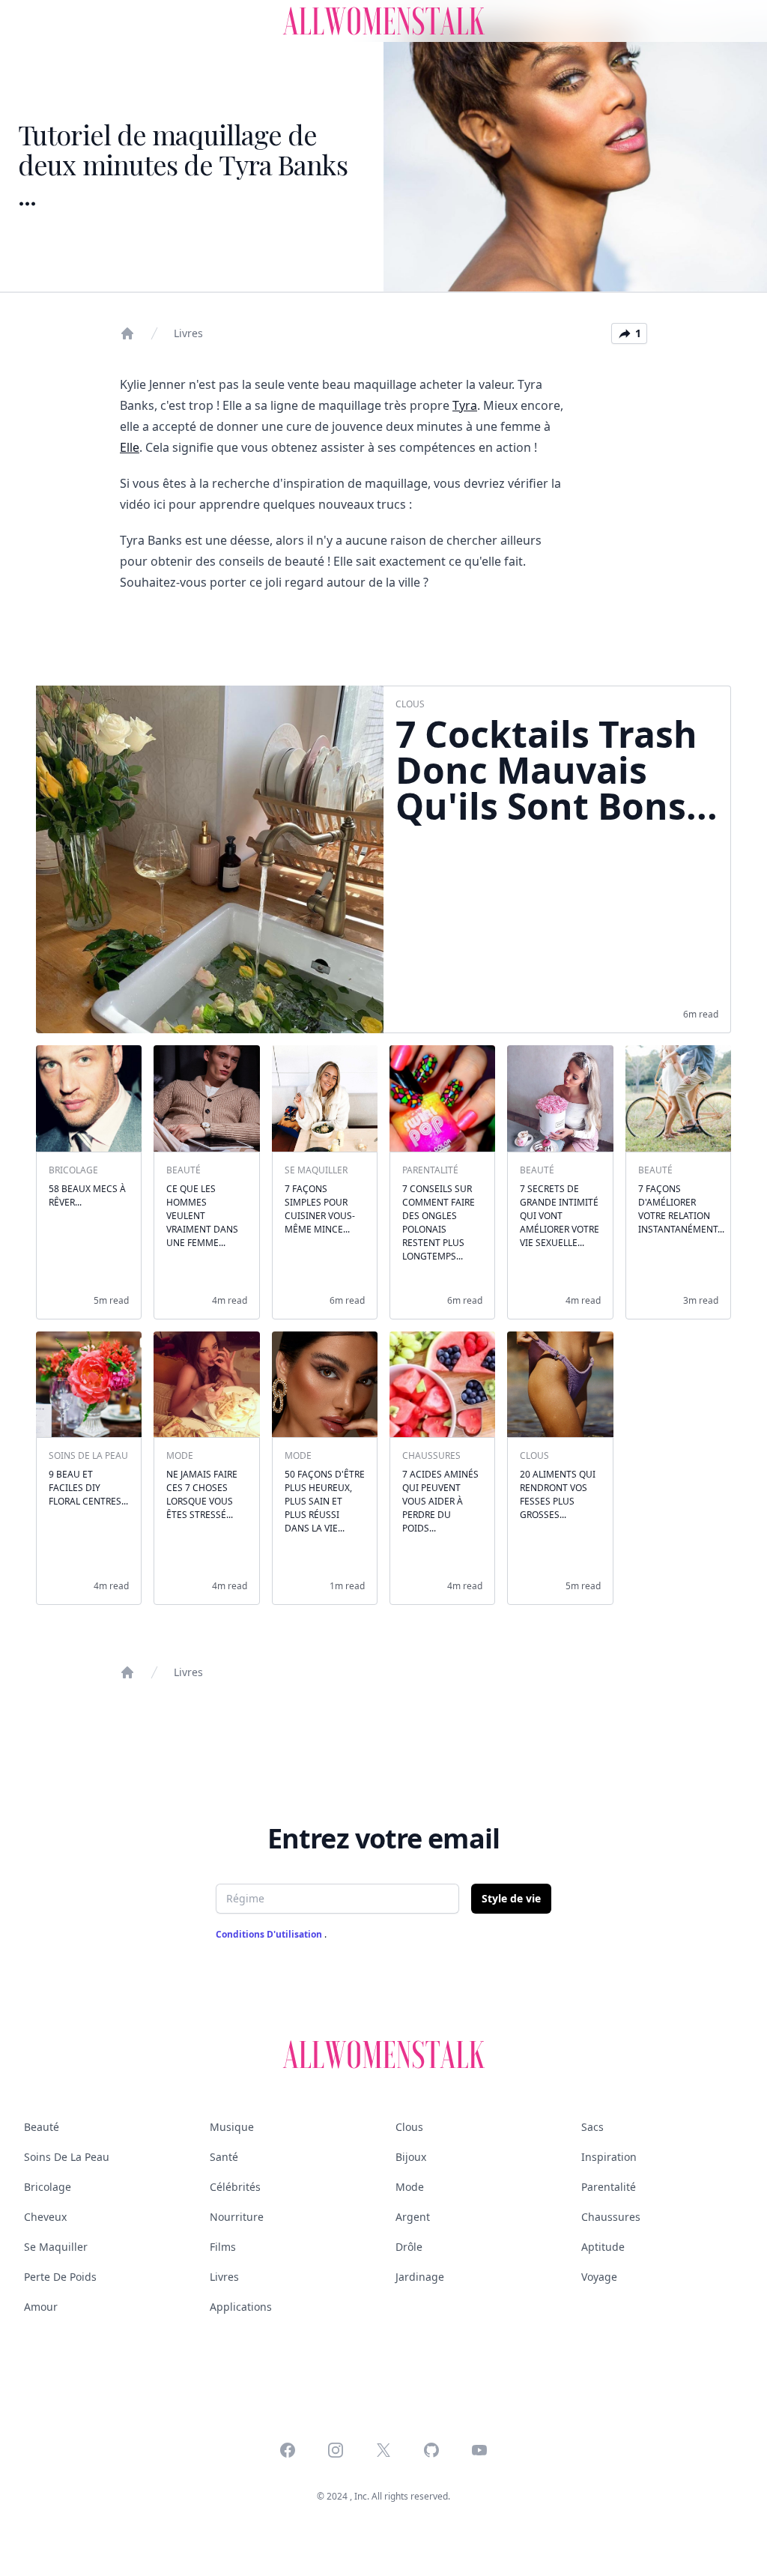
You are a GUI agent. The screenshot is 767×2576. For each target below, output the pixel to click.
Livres (188, 333)
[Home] (127, 333)
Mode (410, 2187)
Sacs (592, 2127)
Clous (409, 2127)
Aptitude (603, 2247)
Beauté (42, 2127)
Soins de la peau (67, 2157)
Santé (224, 2157)
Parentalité (609, 2187)
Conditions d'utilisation (270, 1934)
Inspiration (609, 2157)
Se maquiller (56, 2247)
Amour (41, 2307)
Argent (413, 2217)
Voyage (599, 2277)
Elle (130, 447)
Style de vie (511, 1898)
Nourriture (237, 2217)
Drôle (409, 2247)
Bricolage (48, 2187)
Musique (232, 2127)
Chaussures (611, 2217)
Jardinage (420, 2277)
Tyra (465, 405)
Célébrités (235, 2187)
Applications (241, 2307)
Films (223, 2247)
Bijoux (411, 2157)
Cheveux (45, 2217)
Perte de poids (60, 2277)
